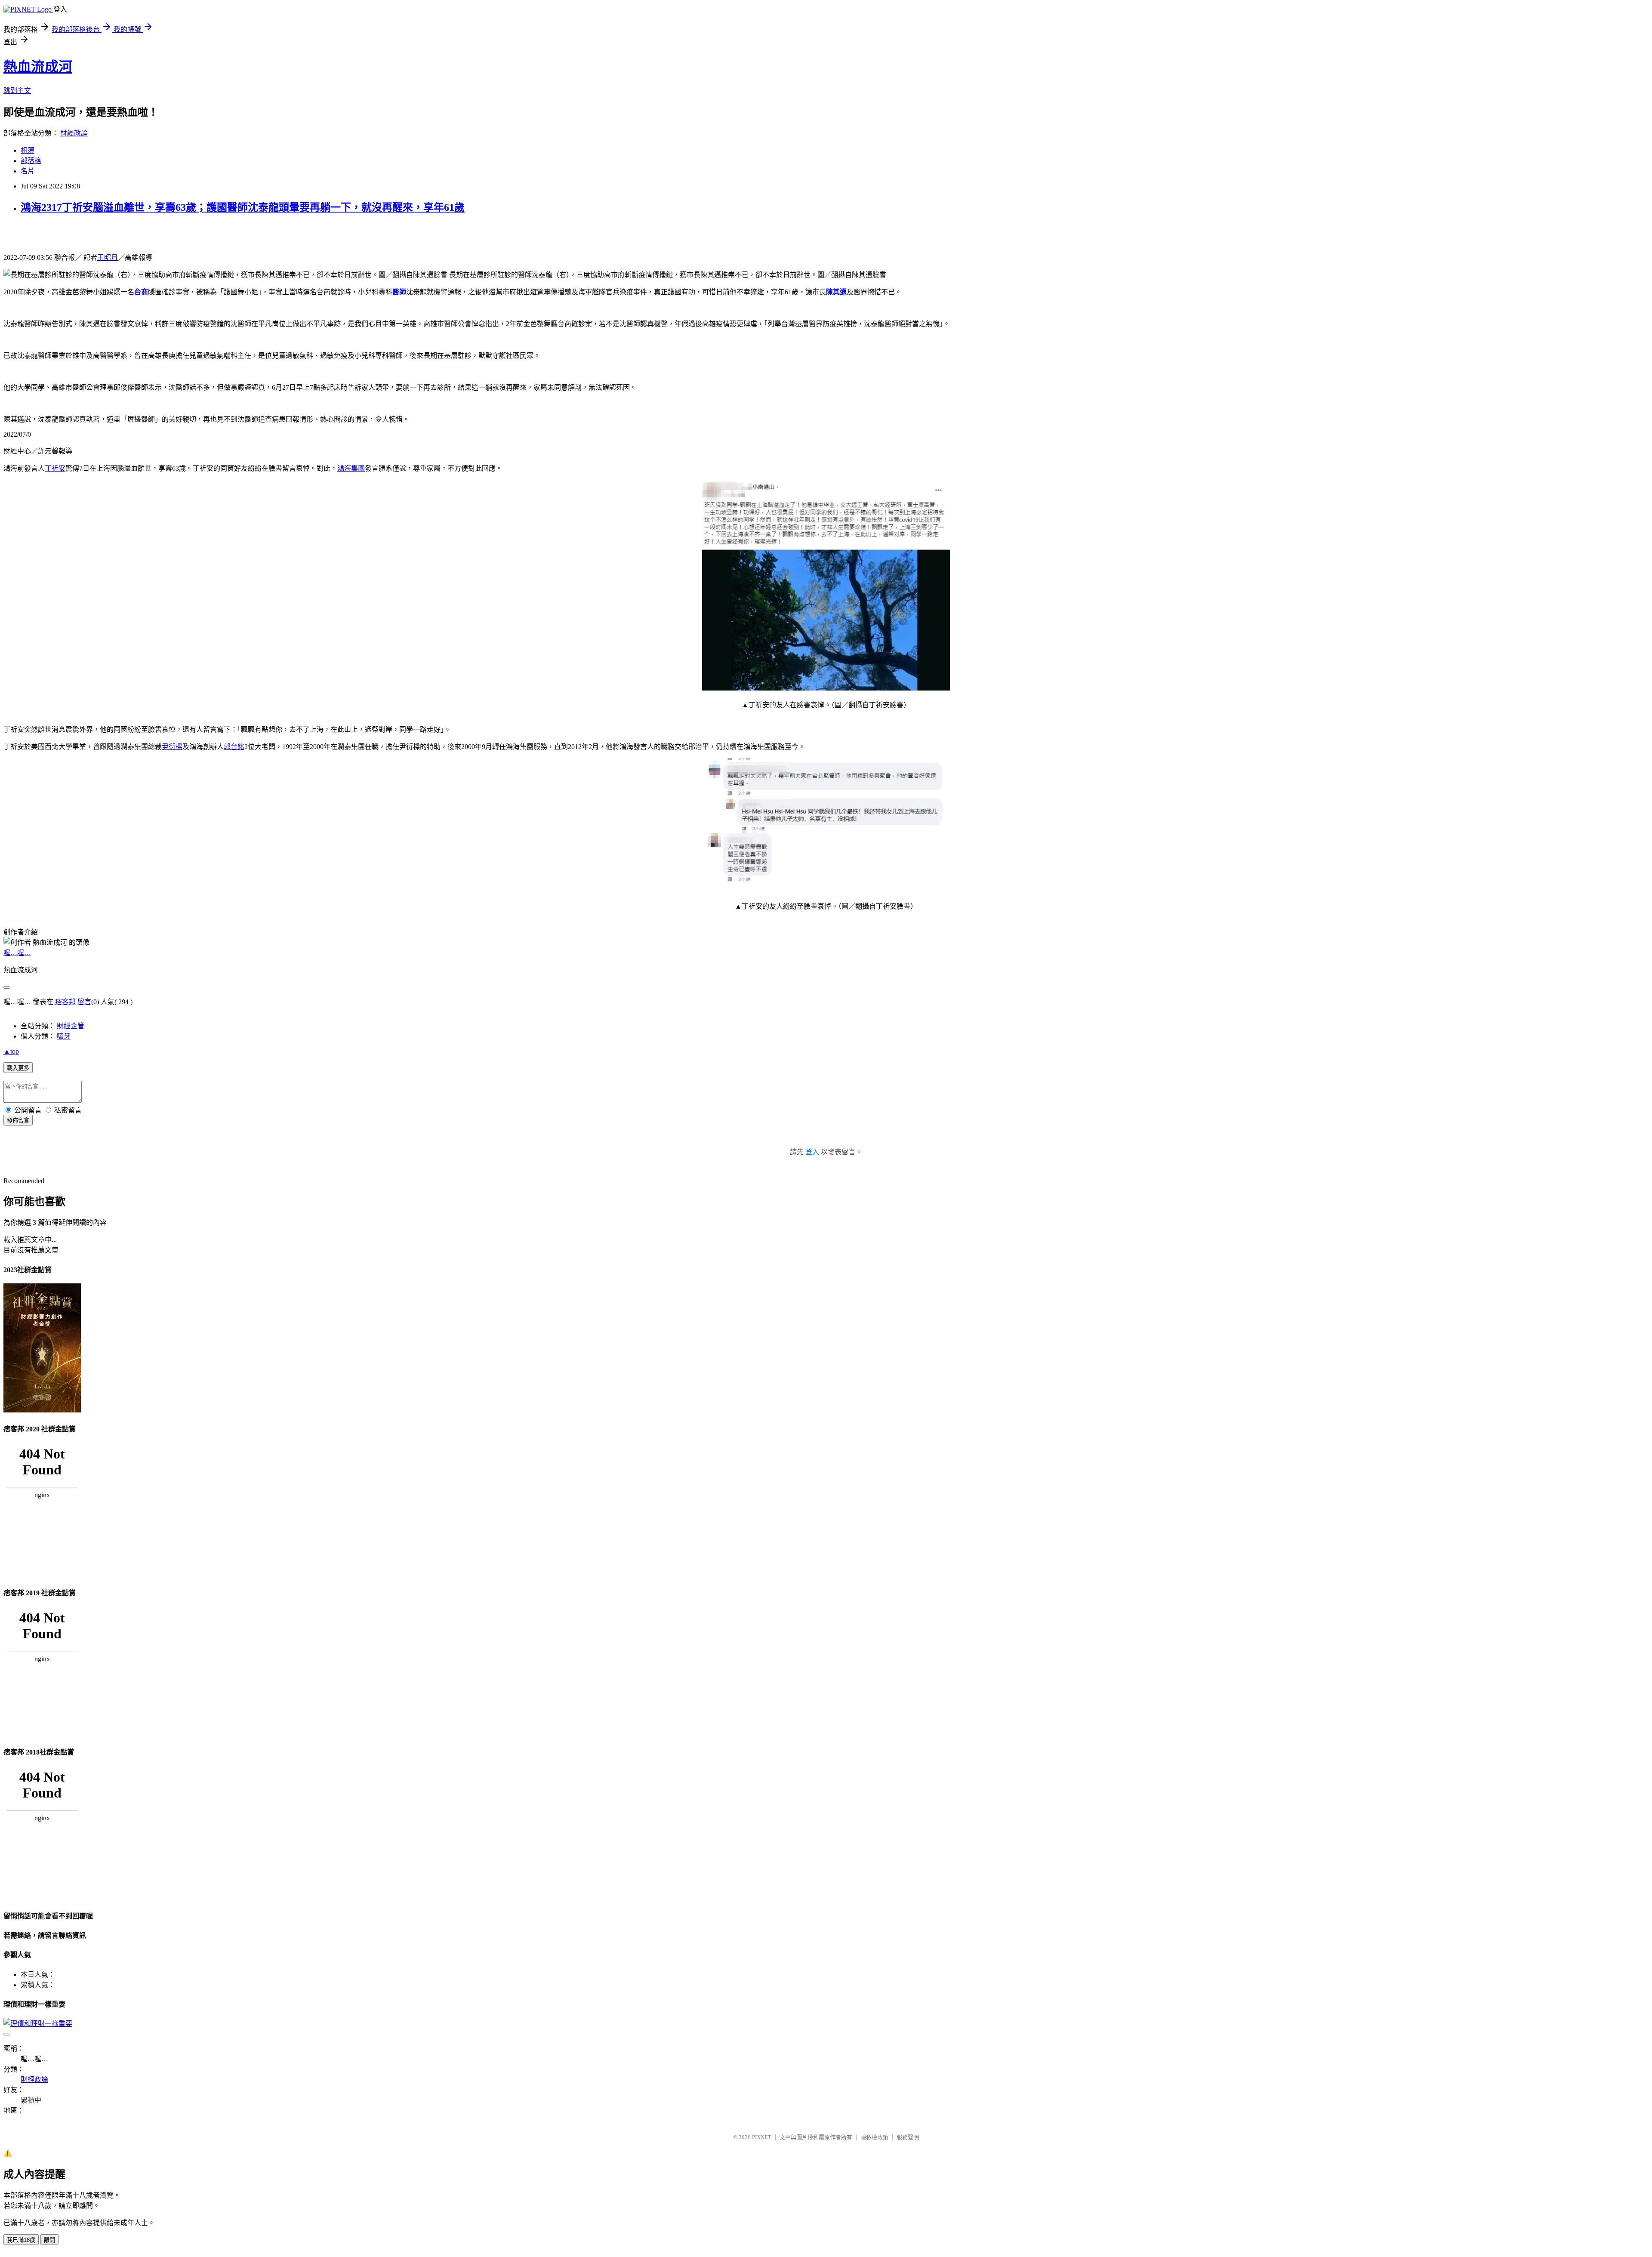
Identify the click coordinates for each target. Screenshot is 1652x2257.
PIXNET (762, 2137)
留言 (84, 1002)
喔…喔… (17, 953)
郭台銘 (234, 747)
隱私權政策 (874, 2137)
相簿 (28, 150)
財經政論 (74, 133)
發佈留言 (18, 1121)
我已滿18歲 (21, 2240)
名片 (28, 171)
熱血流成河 (38, 67)
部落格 (31, 161)
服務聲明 (908, 2137)
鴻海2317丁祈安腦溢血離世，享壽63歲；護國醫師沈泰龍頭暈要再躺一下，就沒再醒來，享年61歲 (243, 207)
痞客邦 (65, 1002)
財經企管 (71, 1026)
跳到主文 (17, 91)
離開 (49, 2240)
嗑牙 (64, 1036)
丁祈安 (55, 468)
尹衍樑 (172, 747)
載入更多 (18, 1068)
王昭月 (108, 257)
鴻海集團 (351, 468)
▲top (11, 1051)
